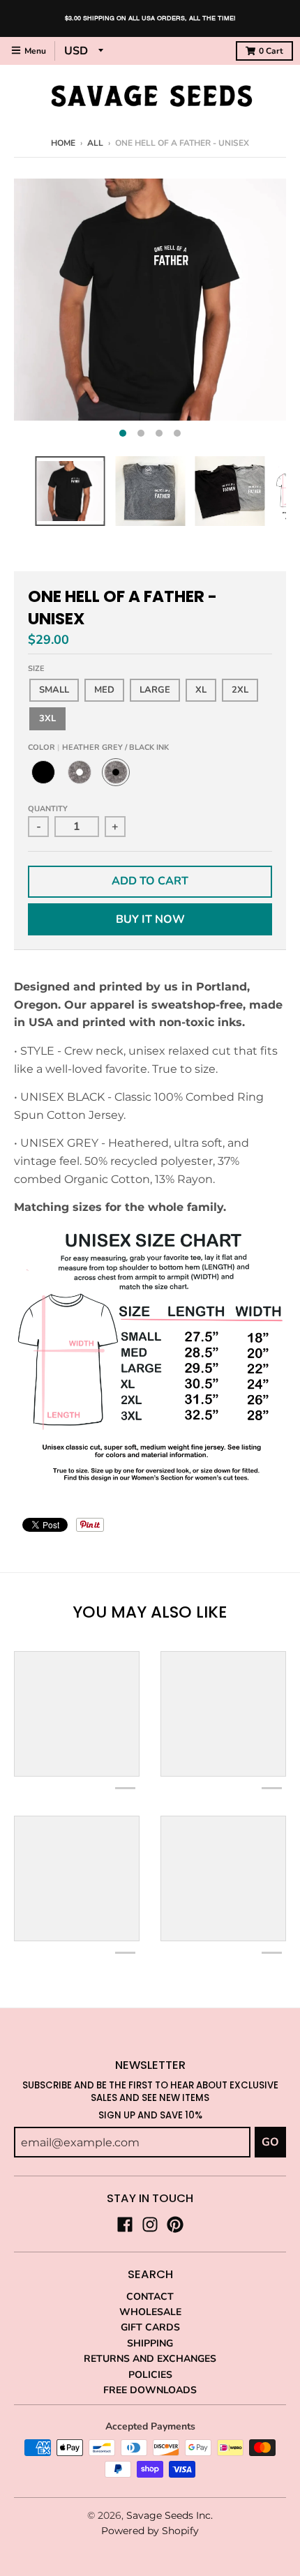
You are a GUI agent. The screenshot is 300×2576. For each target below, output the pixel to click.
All (95, 143)
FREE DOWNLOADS (150, 2390)
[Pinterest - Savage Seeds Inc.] (175, 2224)
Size (36, 669)
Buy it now (150, 919)
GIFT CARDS (150, 2327)
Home (63, 143)
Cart (271, 51)
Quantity (48, 809)
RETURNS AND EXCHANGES (150, 2359)
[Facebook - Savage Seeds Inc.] (125, 2224)
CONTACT (150, 2297)
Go (270, 2142)
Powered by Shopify (150, 2531)
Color (98, 747)
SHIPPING (150, 2343)
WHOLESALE (150, 2312)
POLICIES (150, 2375)
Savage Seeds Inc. (170, 2515)
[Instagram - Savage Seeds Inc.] (150, 2224)
